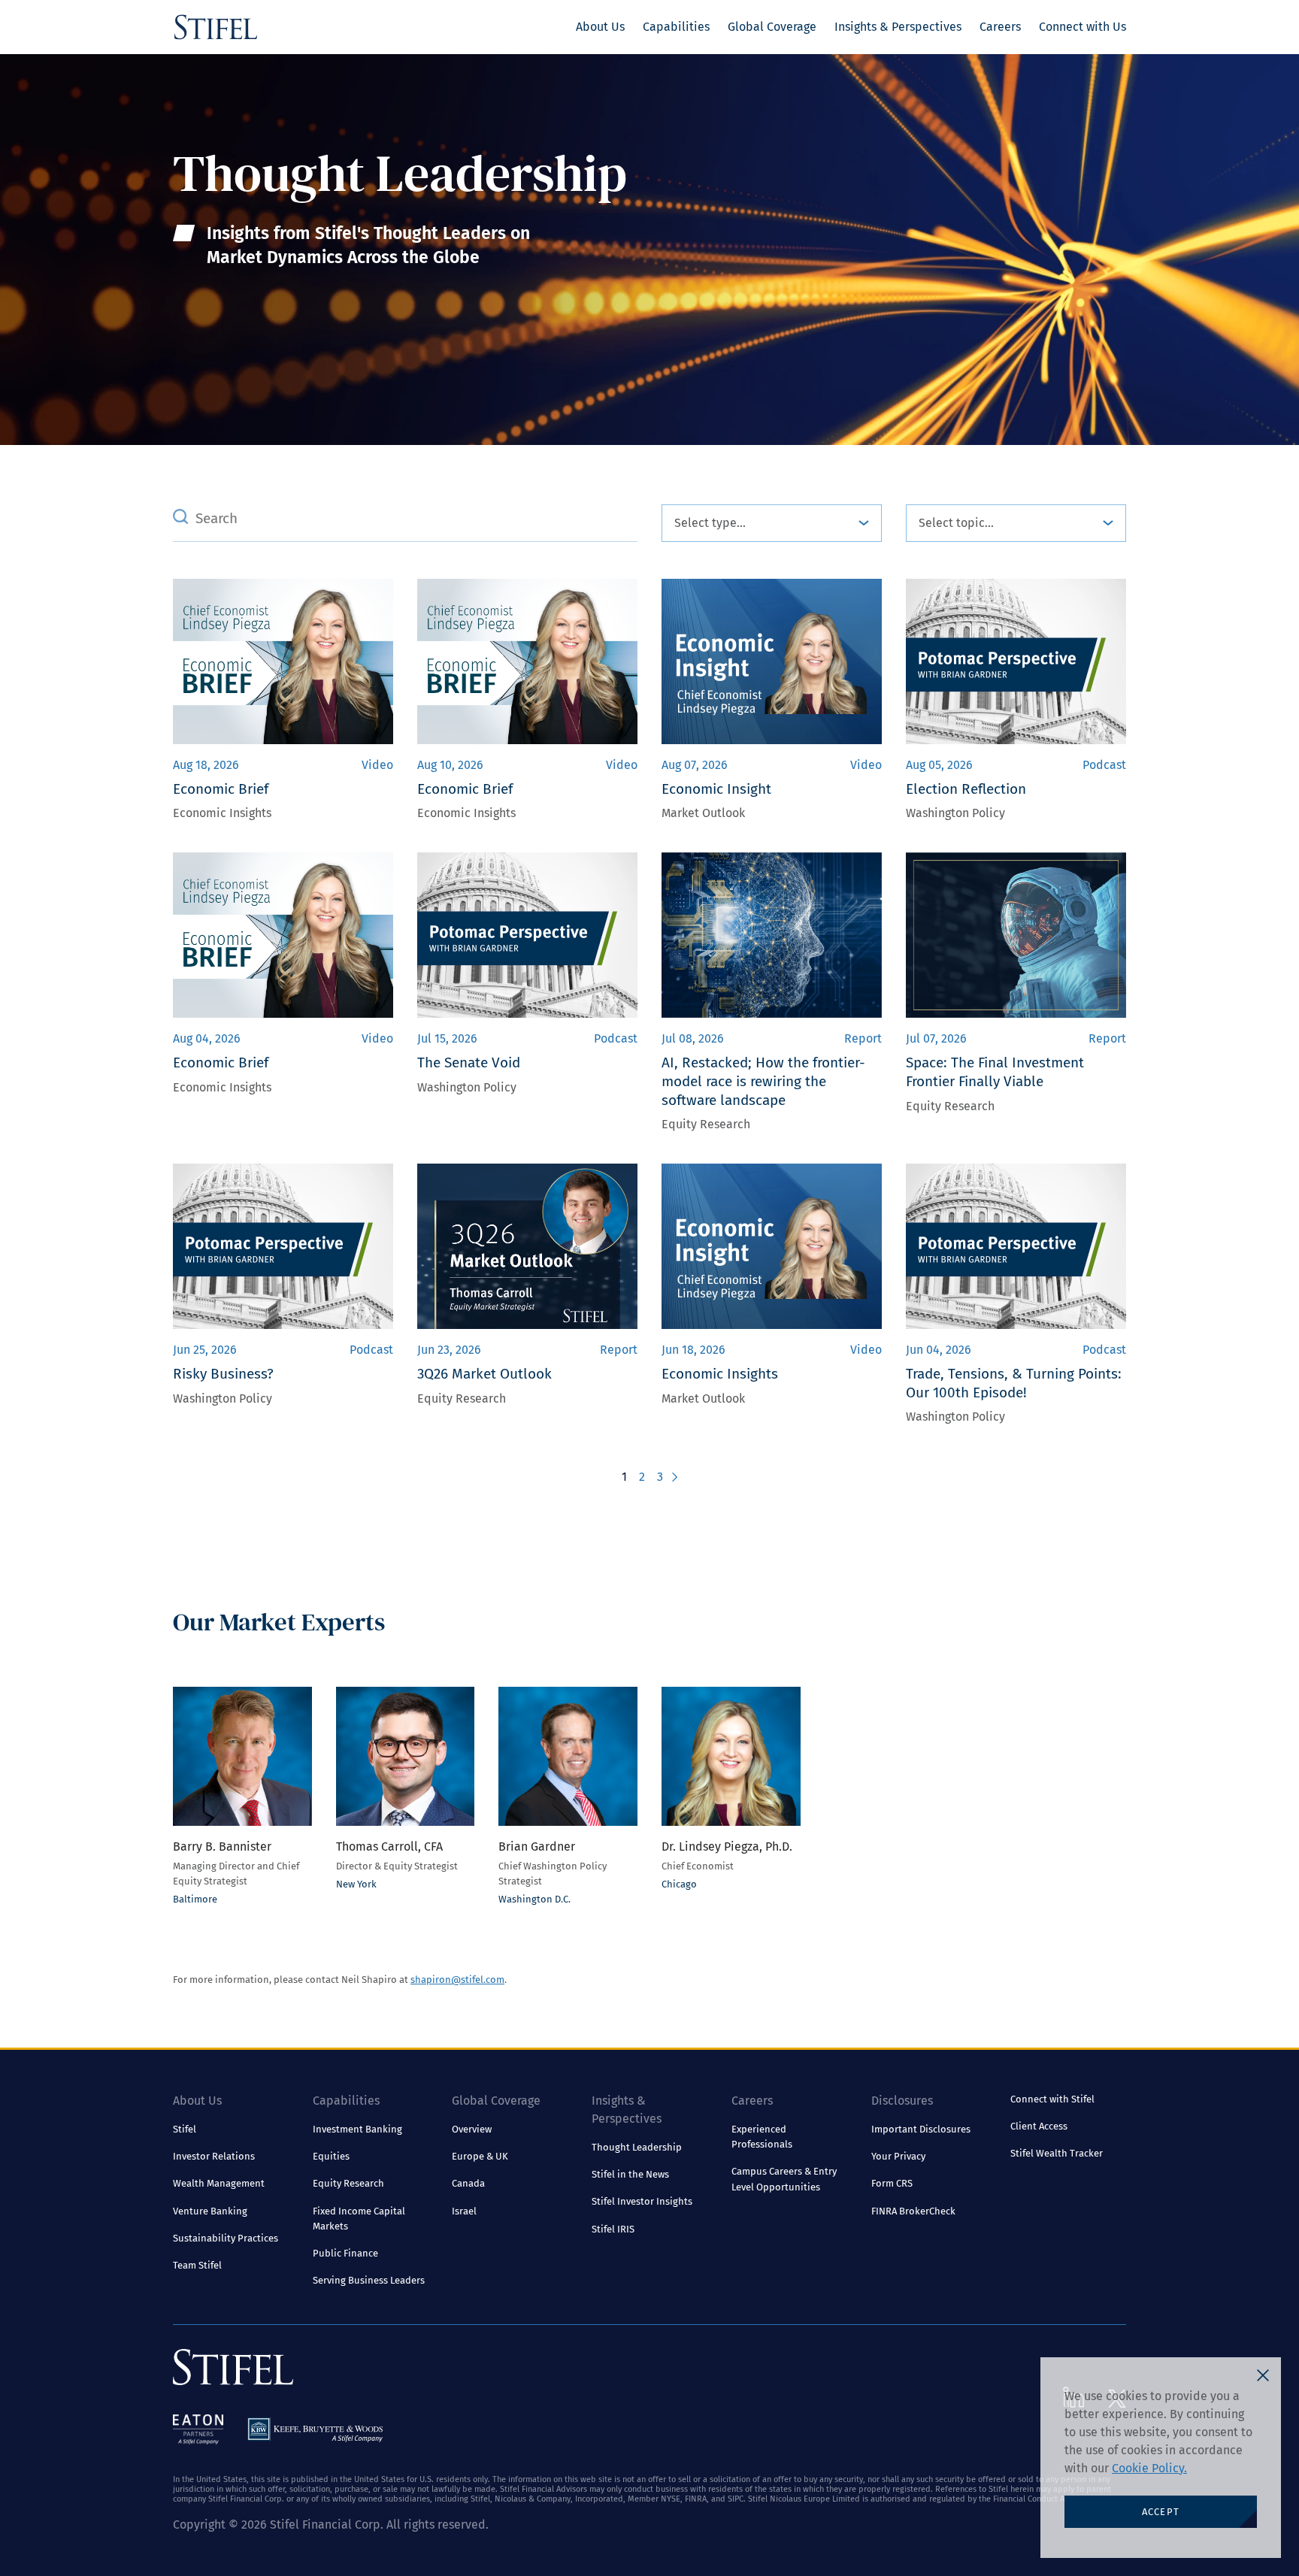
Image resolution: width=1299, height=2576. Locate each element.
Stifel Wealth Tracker (1057, 2153)
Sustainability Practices (226, 2238)
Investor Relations (214, 2156)
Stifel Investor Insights (642, 2201)
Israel (464, 2211)
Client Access (1039, 2126)
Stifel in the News (630, 2174)
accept (1161, 2512)
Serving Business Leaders (369, 2280)
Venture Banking (210, 2211)
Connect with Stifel (1052, 2099)
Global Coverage (772, 27)
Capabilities (676, 27)
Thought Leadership (637, 2147)
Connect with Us (1082, 27)
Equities (331, 2156)
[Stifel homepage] (216, 27)
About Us (600, 27)
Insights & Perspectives (898, 27)
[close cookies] (1263, 2375)
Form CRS (892, 2183)
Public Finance (345, 2253)
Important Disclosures (921, 2129)
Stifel (185, 2129)
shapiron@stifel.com (457, 1980)
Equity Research (348, 2183)
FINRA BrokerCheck (913, 2211)
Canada (468, 2183)
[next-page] (673, 1477)
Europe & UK (480, 2156)
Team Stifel (197, 2265)
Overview (472, 2129)
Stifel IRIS (613, 2229)
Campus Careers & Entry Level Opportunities (784, 2179)
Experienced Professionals (762, 2137)
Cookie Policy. (1149, 2468)
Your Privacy (898, 2156)
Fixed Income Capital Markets (359, 2219)
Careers (1000, 27)
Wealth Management (219, 2183)
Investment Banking (357, 2129)
